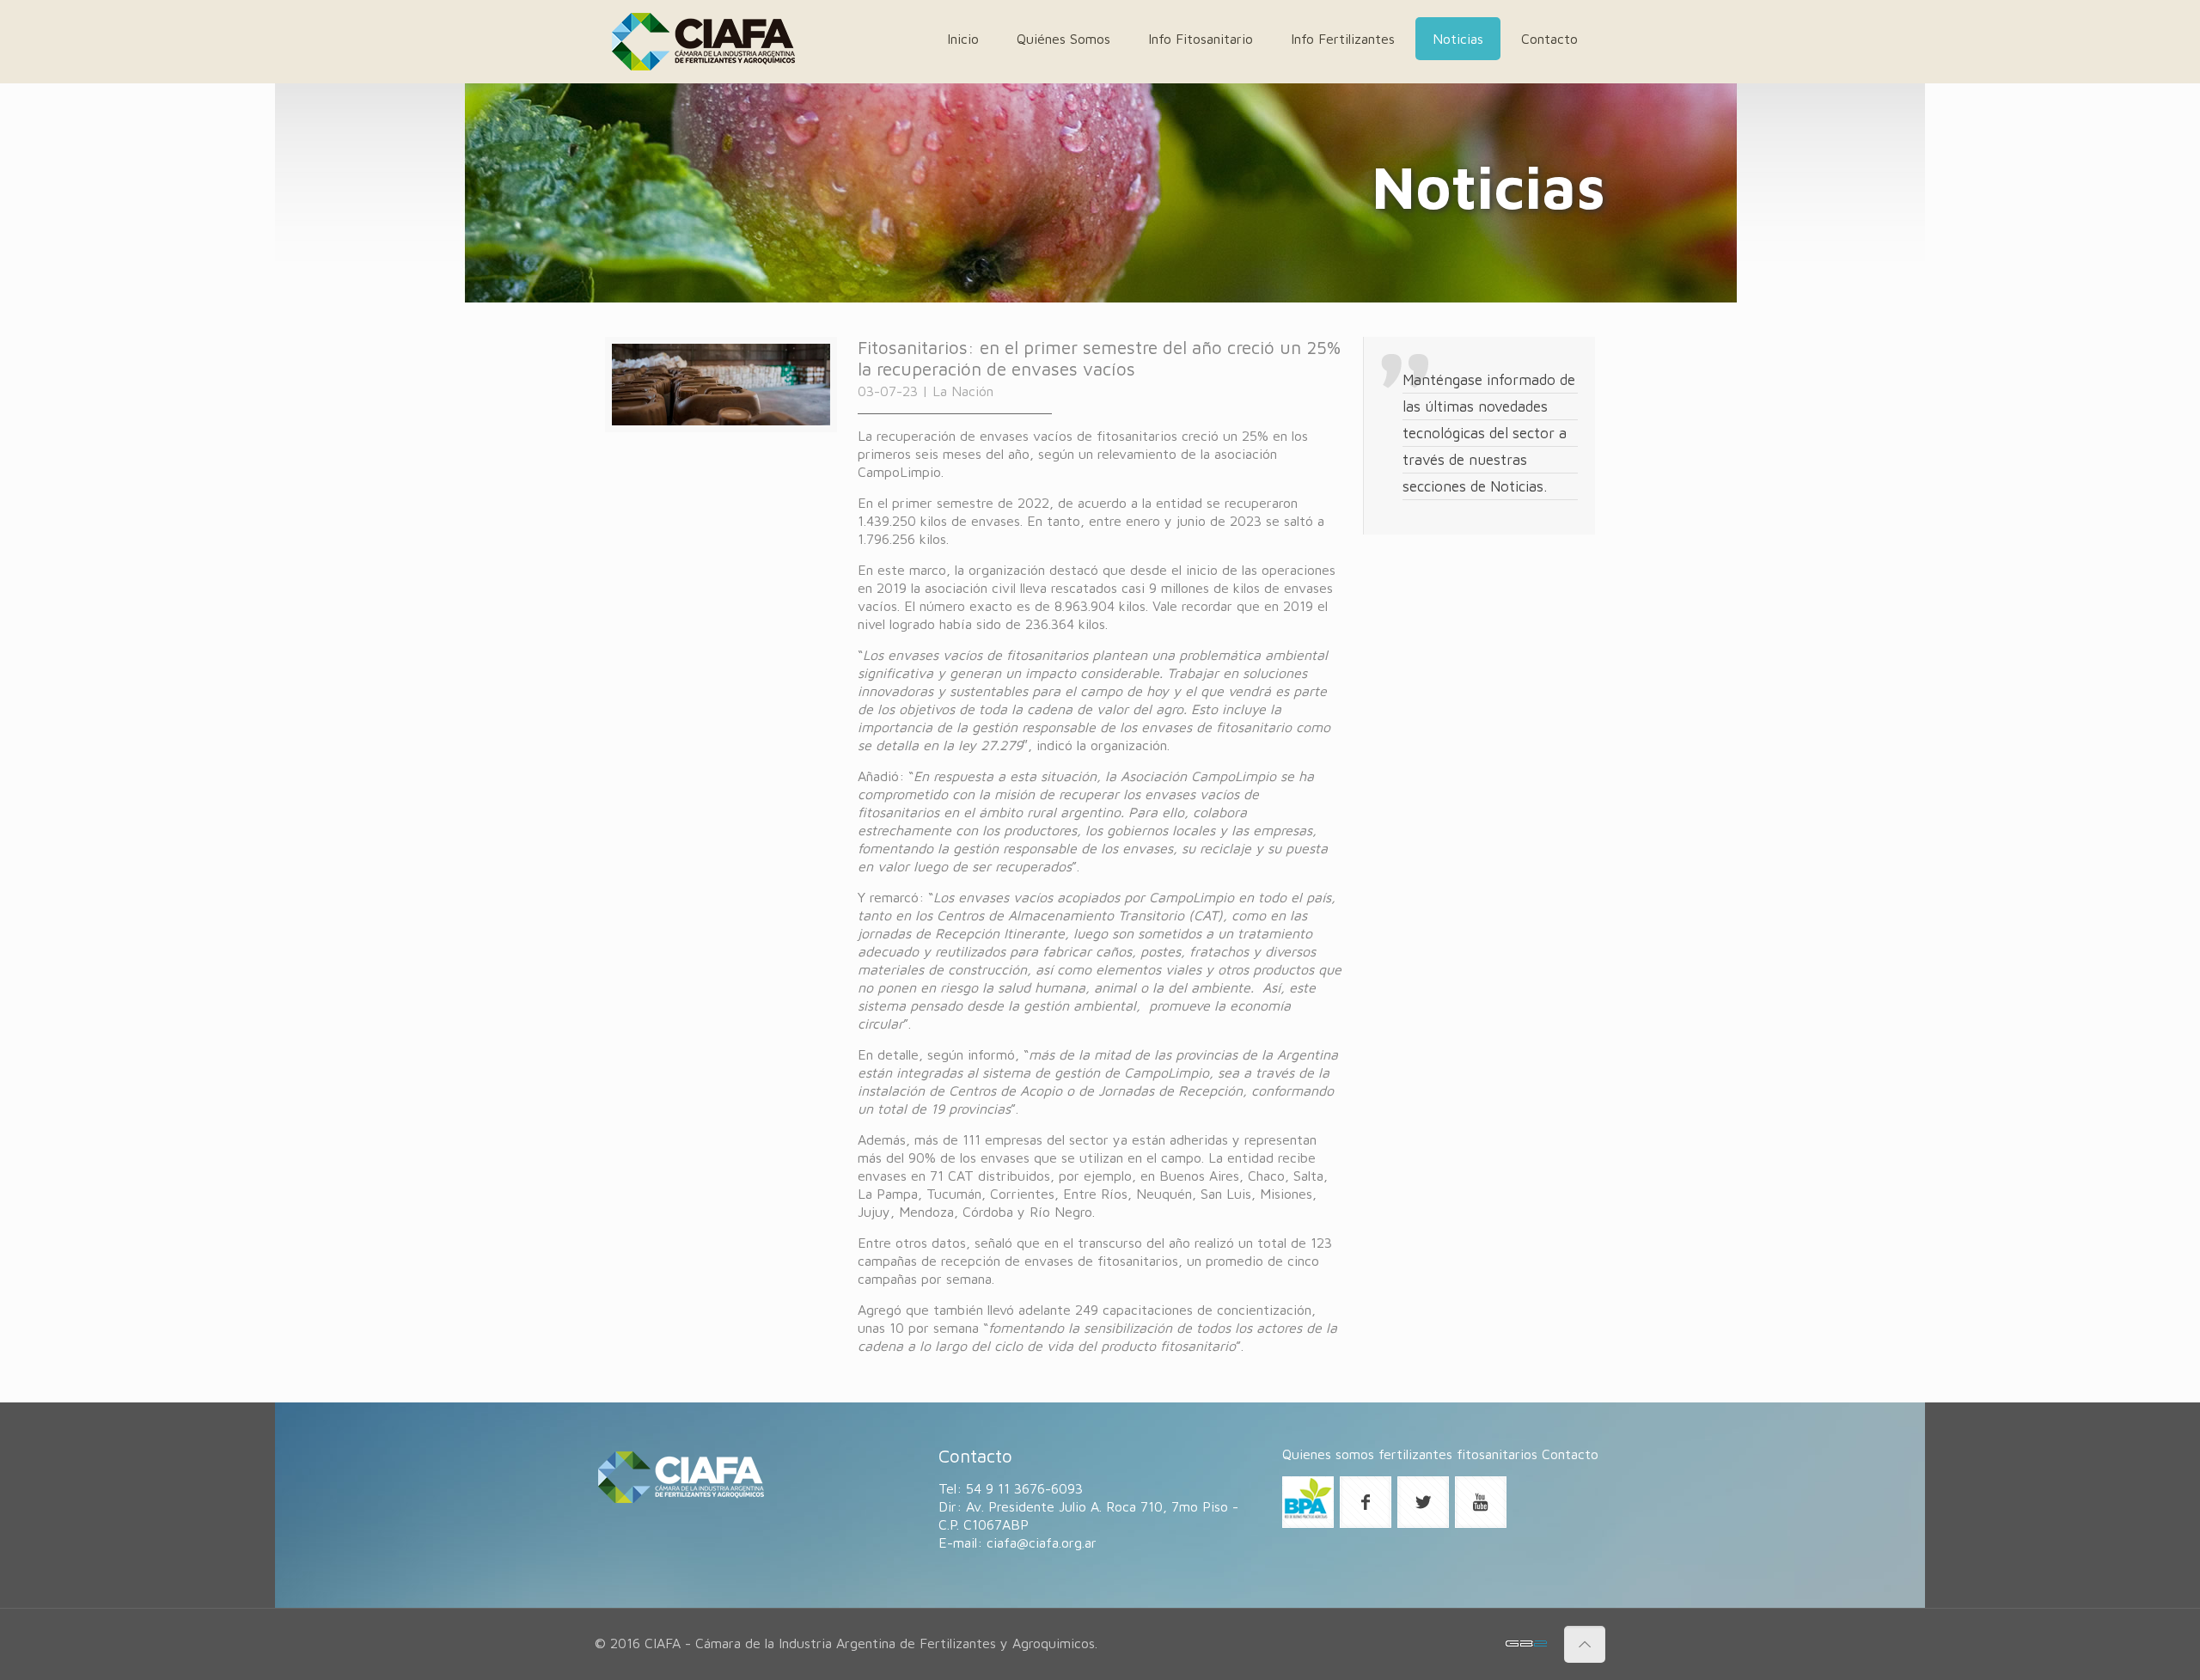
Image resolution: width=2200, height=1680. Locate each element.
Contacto (1570, 1454)
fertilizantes (1415, 1454)
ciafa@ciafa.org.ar (1042, 1543)
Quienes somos (1328, 1454)
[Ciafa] (703, 42)
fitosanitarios (1497, 1454)
